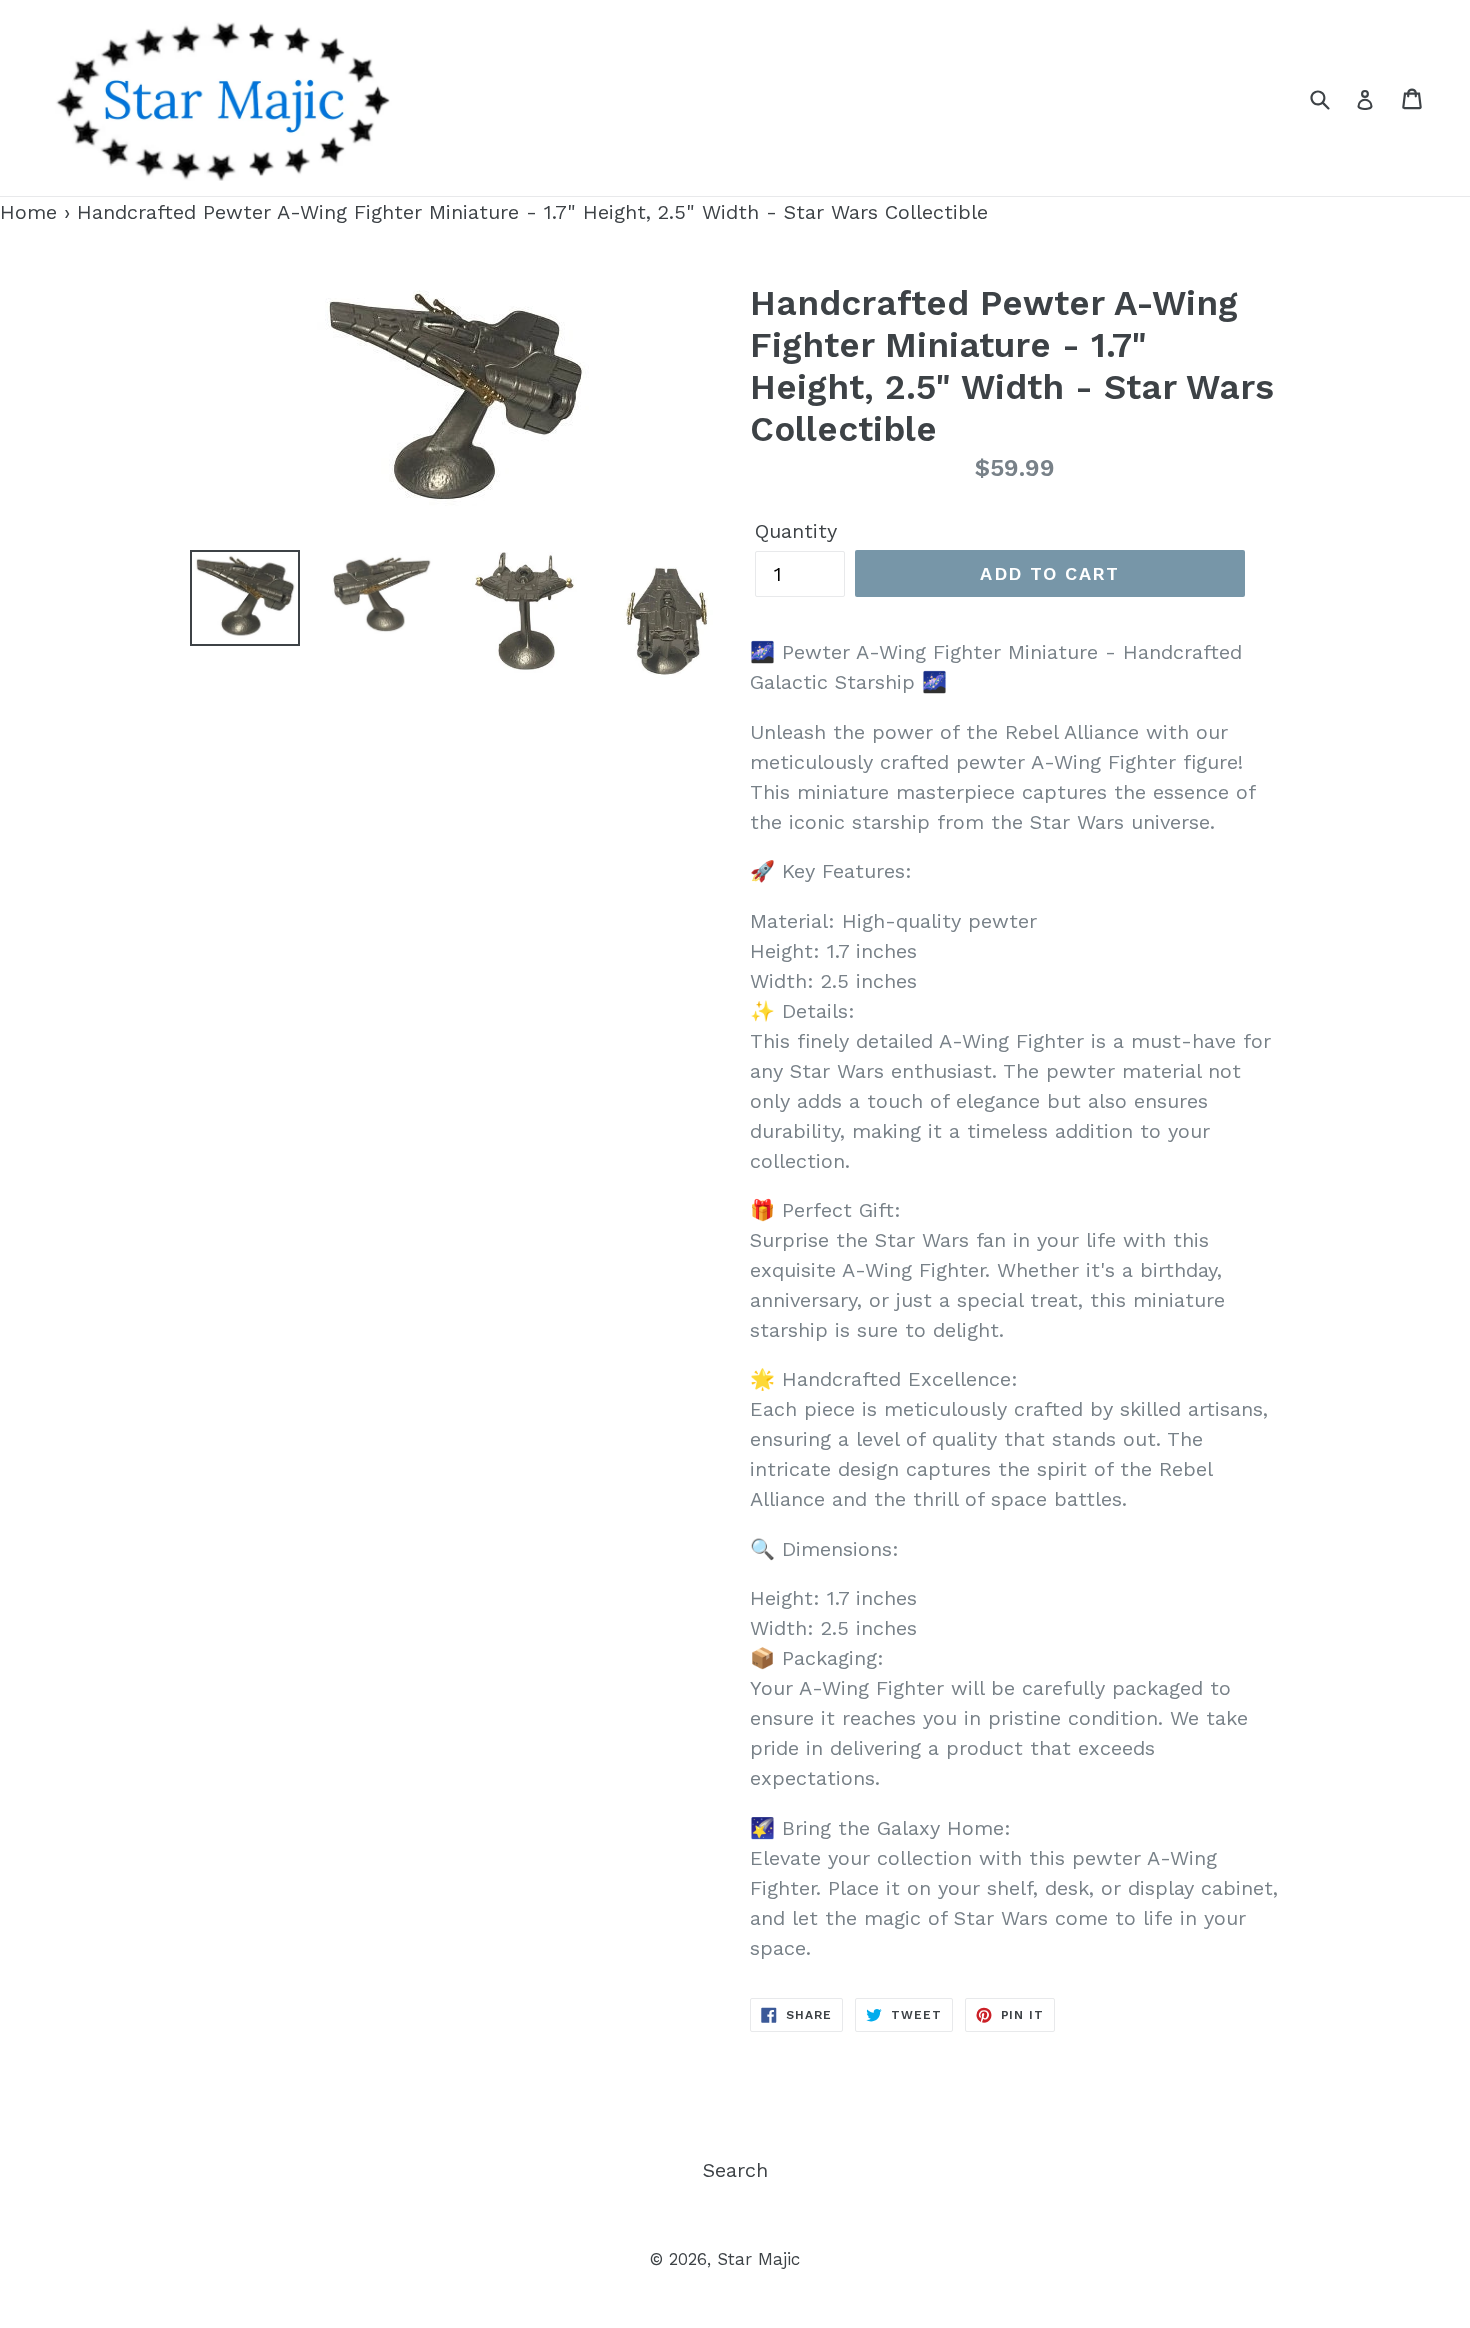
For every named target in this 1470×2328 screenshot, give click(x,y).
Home (28, 212)
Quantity (796, 531)
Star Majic (758, 2259)
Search (735, 2170)
